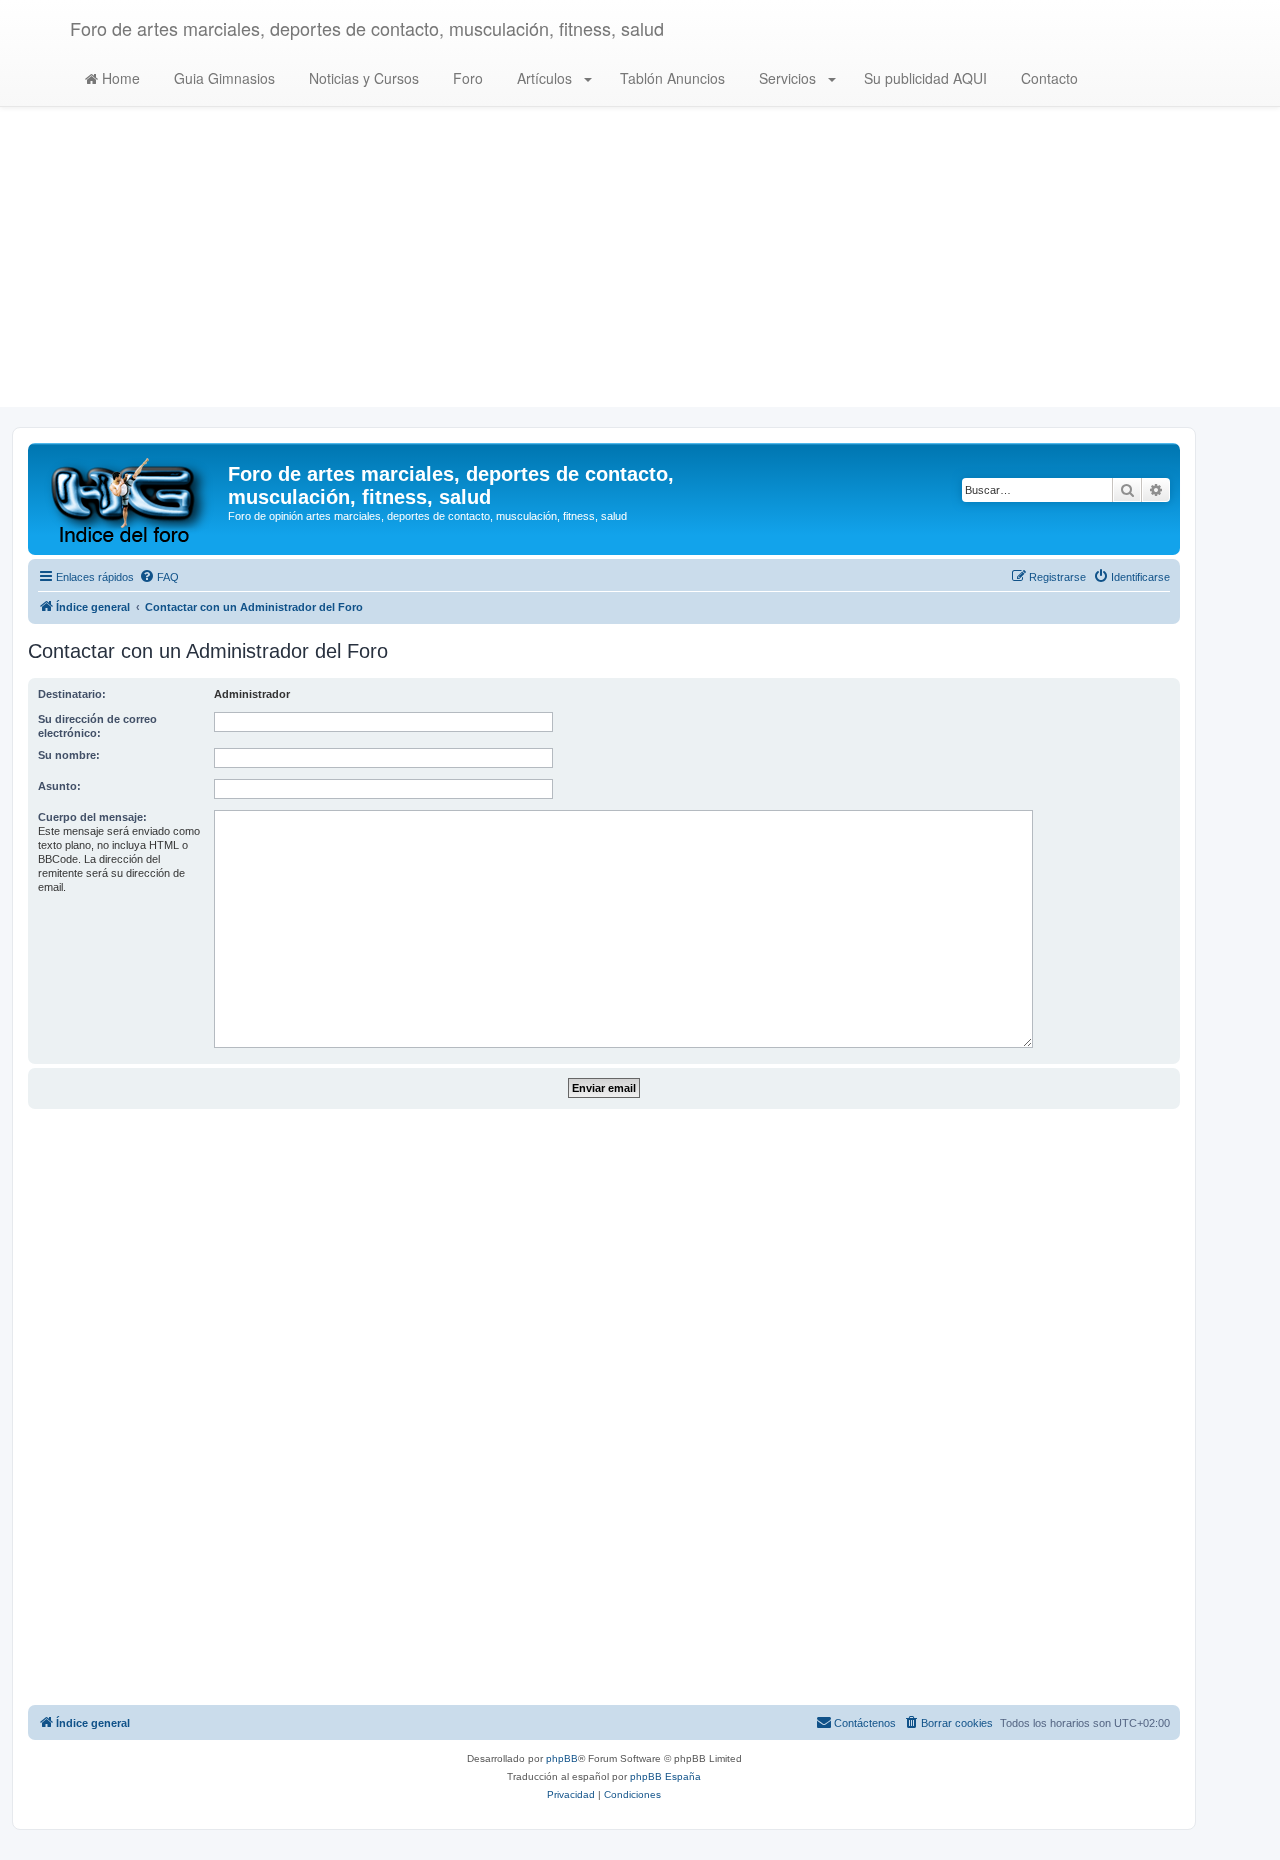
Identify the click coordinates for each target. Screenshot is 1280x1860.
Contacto (1047, 78)
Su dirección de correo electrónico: (97, 726)
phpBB (562, 1758)
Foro (466, 78)
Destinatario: (72, 694)
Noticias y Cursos (362, 78)
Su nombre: (69, 755)
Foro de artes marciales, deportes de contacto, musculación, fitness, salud (367, 28)
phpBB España (665, 1776)
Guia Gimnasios (222, 78)
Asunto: (59, 786)
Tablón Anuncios (670, 78)
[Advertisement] (640, 267)
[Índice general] (130, 499)
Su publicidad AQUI (923, 78)
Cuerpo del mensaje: (92, 817)
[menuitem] (159, 577)
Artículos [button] (544, 78)
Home (119, 78)
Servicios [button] (787, 78)
